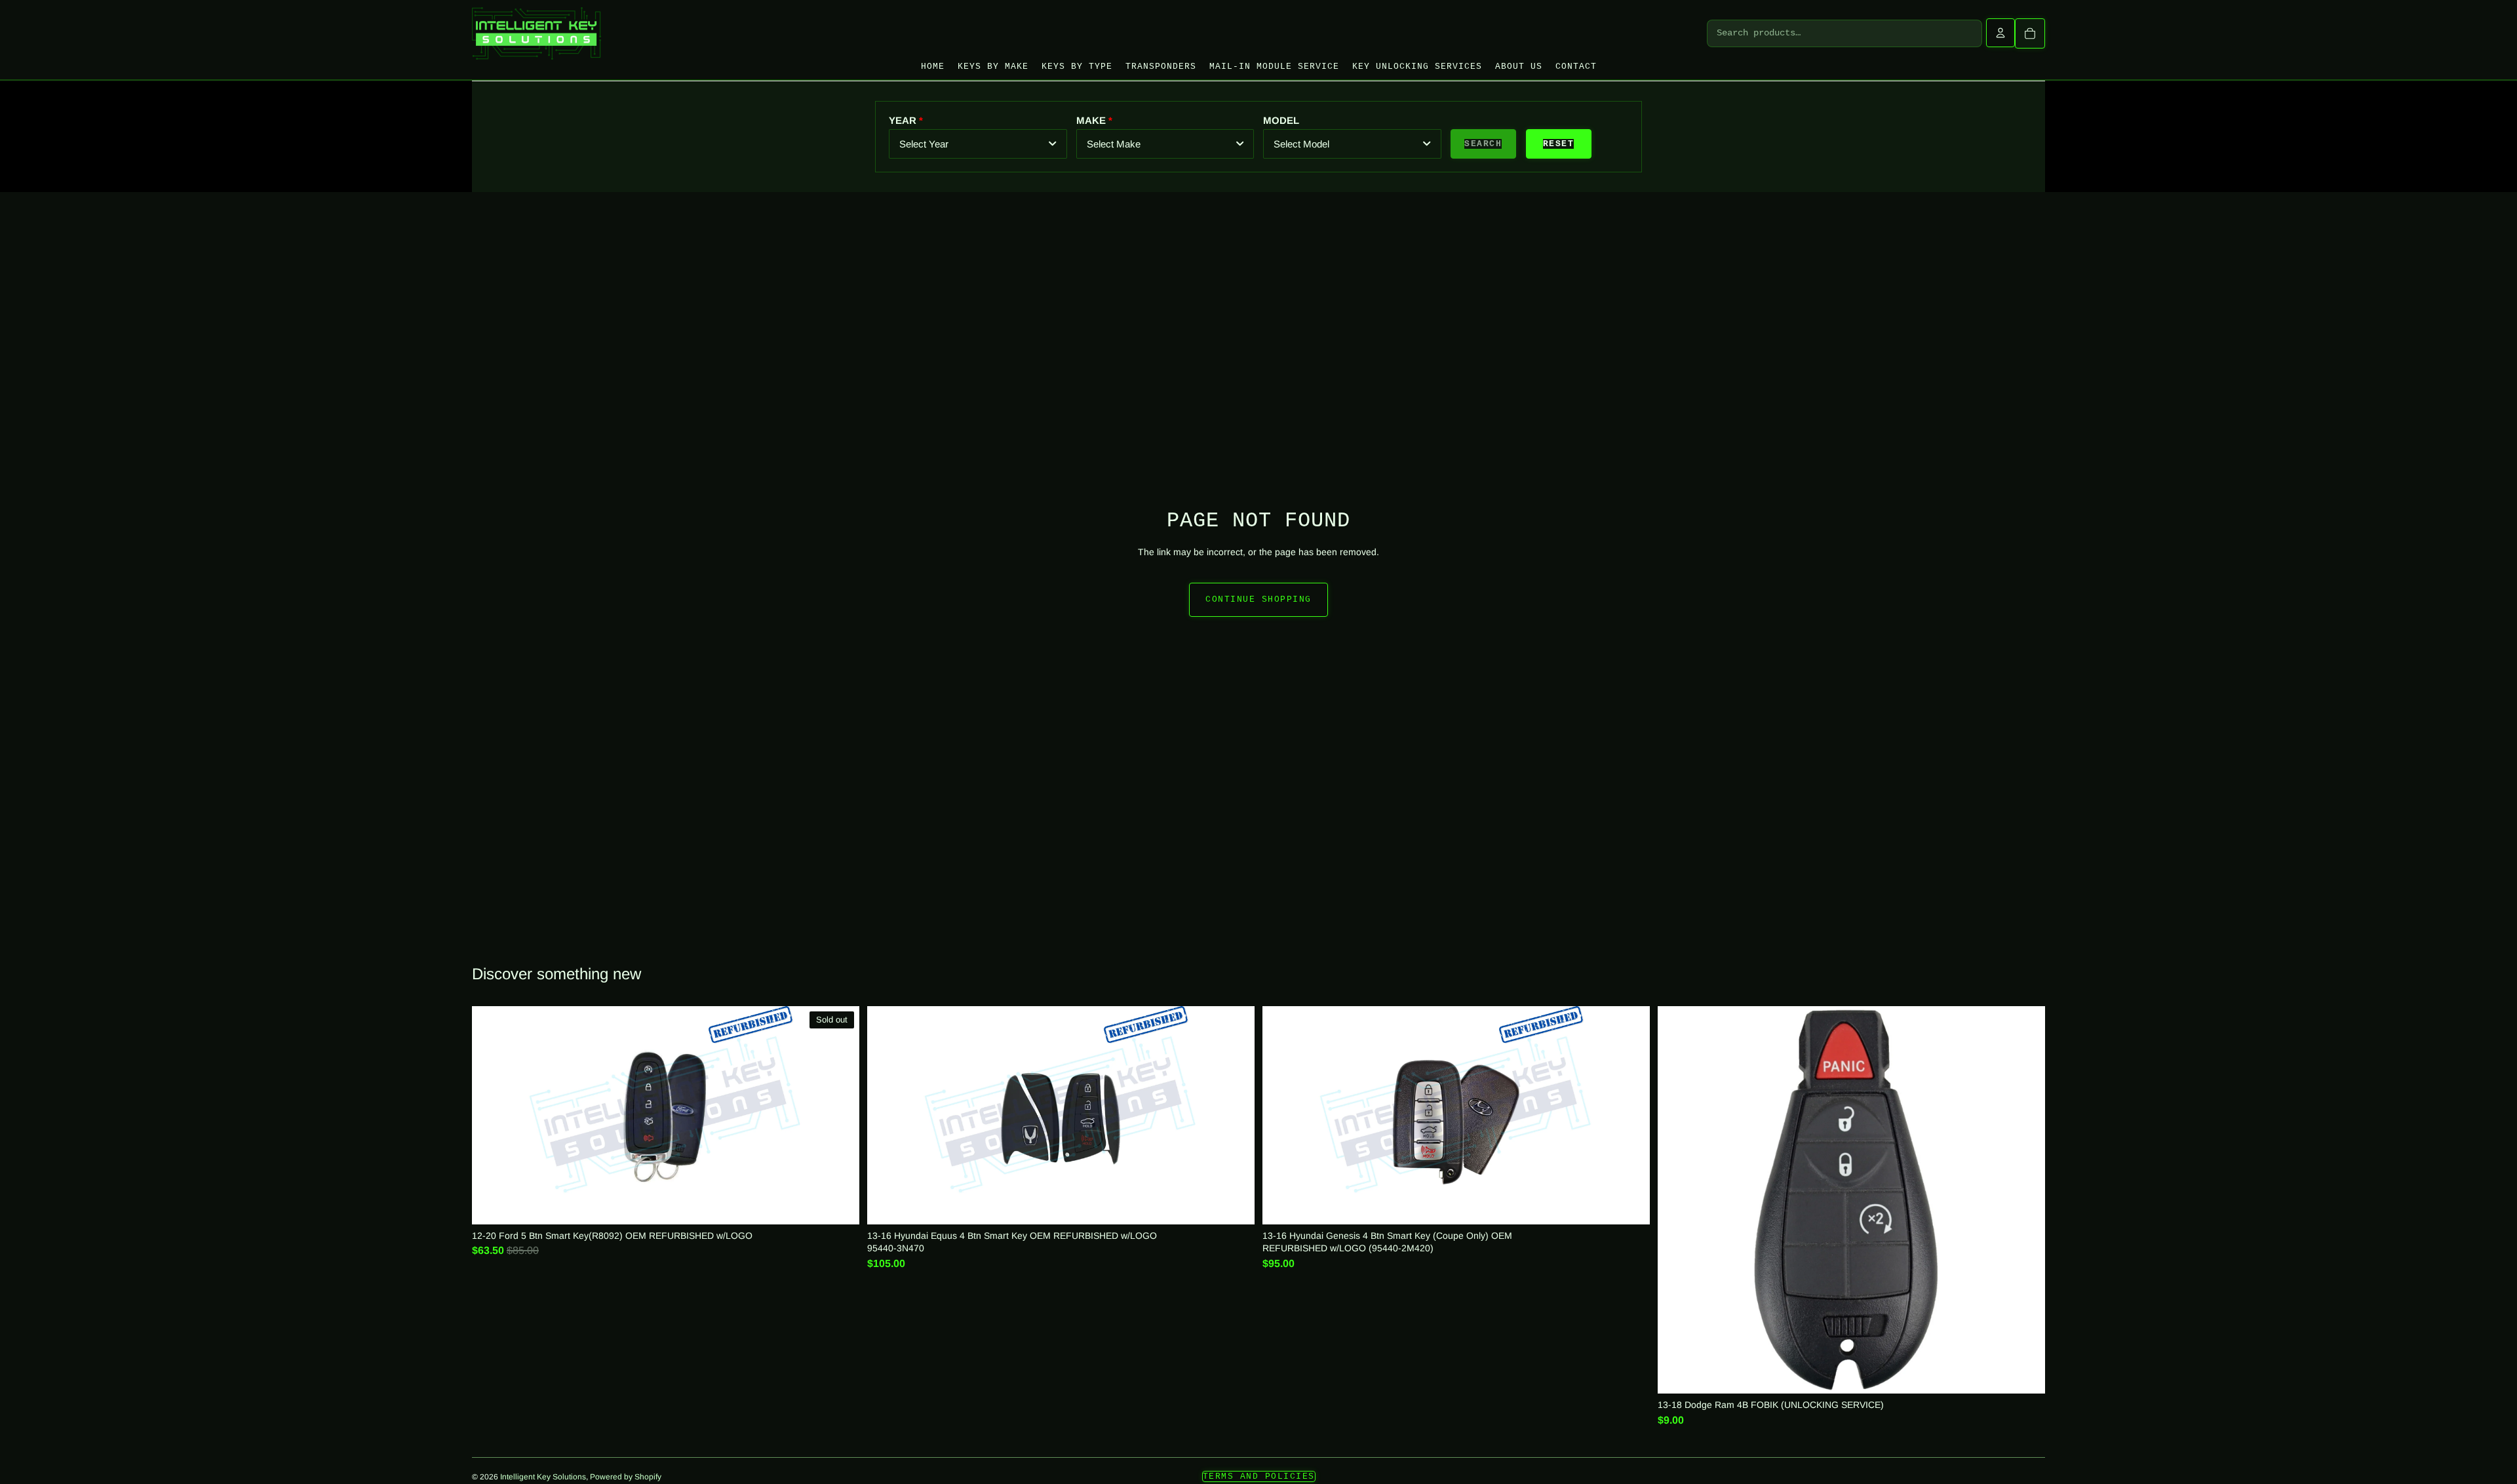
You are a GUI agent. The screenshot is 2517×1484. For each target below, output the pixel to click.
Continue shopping (1258, 599)
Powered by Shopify (626, 1477)
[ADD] (1235, 1204)
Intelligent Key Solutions (543, 1477)
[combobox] (978, 144)
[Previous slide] (1283, 1116)
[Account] (2000, 33)
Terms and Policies (1259, 1476)
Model (1281, 120)
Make (1091, 120)
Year (903, 120)
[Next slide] (1629, 1116)
